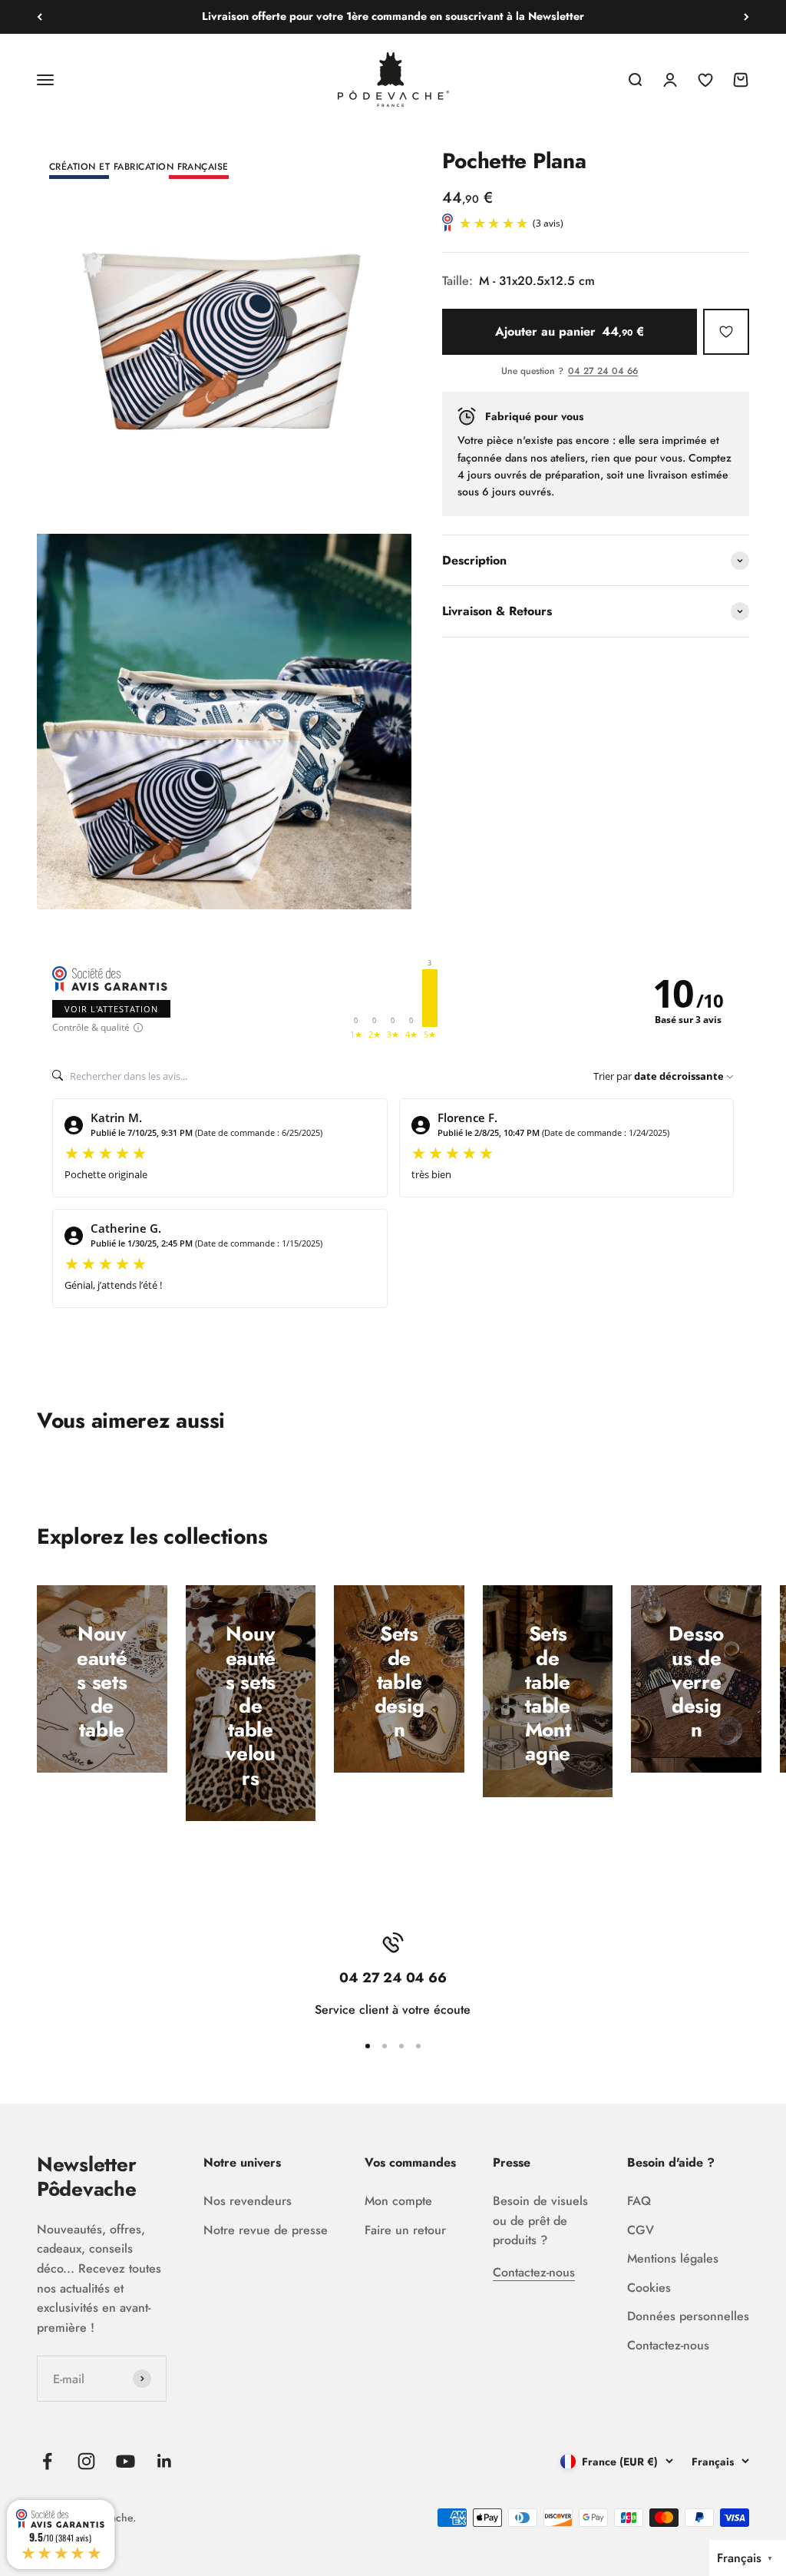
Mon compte (398, 2201)
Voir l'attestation (111, 1009)
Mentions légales (673, 2258)
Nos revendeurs (248, 2201)
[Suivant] (746, 17)
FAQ (639, 2201)
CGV (641, 2230)
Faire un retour (405, 2230)
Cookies (649, 2288)
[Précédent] (40, 17)
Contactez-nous (534, 2272)
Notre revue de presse (266, 2230)
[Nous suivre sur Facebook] (47, 2461)
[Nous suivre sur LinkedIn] (165, 2461)
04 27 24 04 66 (603, 372)
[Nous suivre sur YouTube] (125, 2461)
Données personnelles (688, 2316)
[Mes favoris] (726, 332)
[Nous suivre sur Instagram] (86, 2461)
